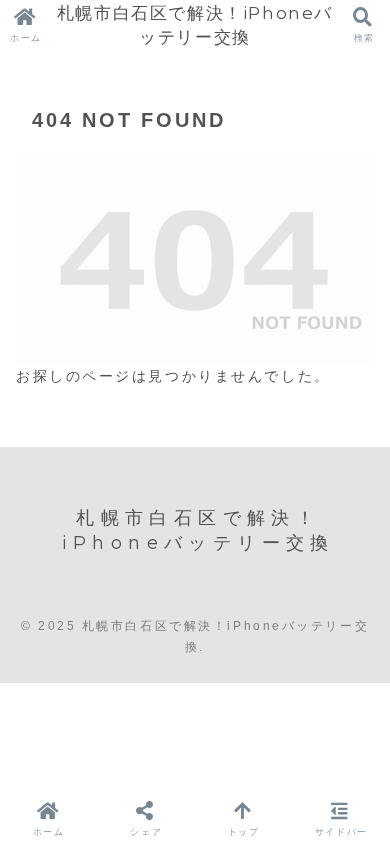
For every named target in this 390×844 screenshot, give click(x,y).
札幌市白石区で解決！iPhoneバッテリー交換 (195, 24)
